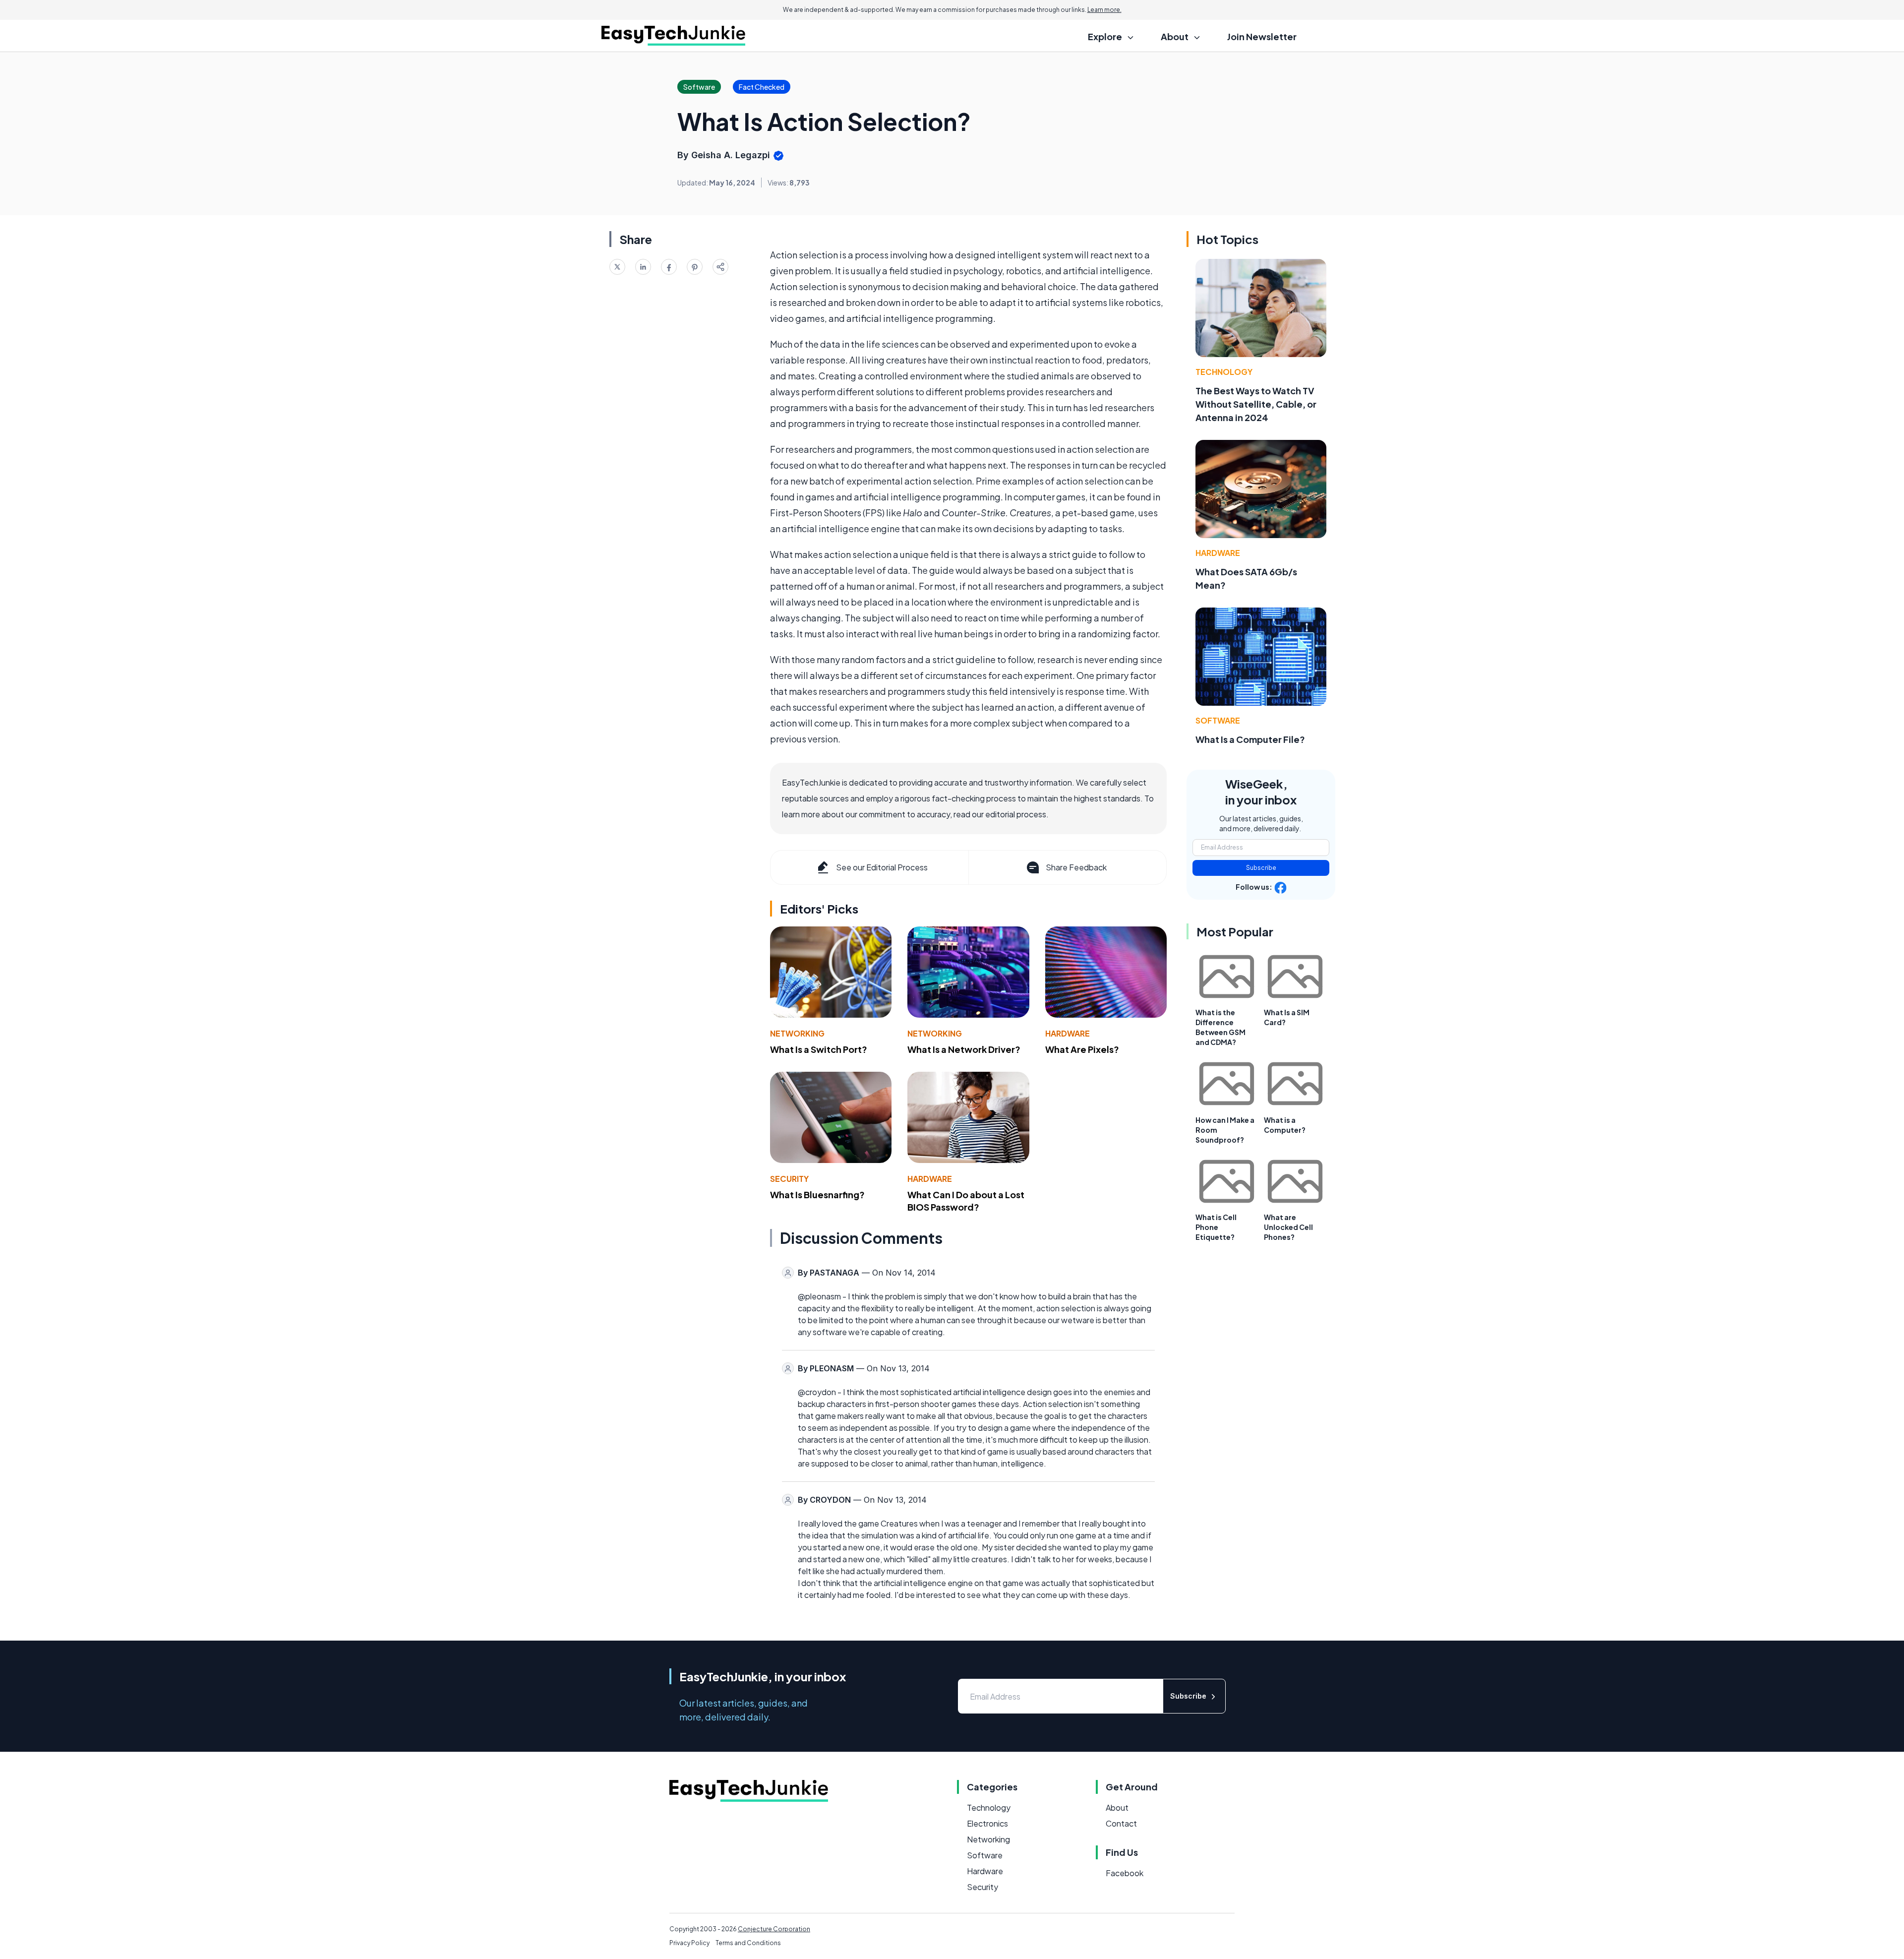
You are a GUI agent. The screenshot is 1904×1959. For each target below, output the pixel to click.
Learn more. (1104, 10)
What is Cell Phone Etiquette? (1216, 1227)
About (1117, 1807)
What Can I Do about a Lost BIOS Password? (966, 1201)
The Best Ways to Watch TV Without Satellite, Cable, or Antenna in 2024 (1256, 404)
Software (1218, 720)
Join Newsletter (1262, 36)
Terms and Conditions (748, 1943)
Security (789, 1179)
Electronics (987, 1823)
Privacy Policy (689, 1943)
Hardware (1068, 1033)
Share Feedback (1076, 867)
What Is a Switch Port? (819, 1049)
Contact (1121, 1823)
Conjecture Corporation (774, 1929)
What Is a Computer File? (1250, 739)
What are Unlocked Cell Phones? (1288, 1227)
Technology (1224, 372)
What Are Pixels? (1082, 1049)
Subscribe (1261, 868)
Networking (797, 1033)
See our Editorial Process (882, 867)
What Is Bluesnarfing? (817, 1194)
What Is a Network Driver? (964, 1049)
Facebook (1125, 1873)
